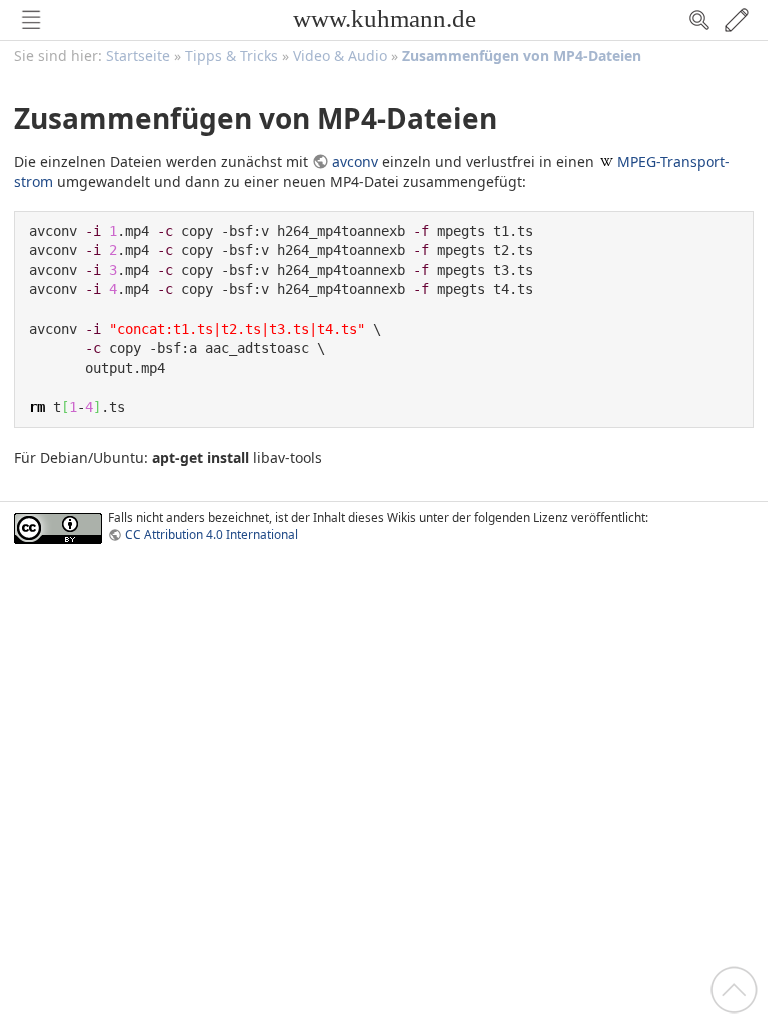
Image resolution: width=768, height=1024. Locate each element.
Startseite (138, 55)
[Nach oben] (734, 988)
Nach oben (734, 990)
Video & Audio (340, 55)
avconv (355, 161)
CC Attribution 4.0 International (211, 534)
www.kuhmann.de (384, 18)
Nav (31, 20)
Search (699, 20)
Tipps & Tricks (231, 55)
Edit (737, 20)
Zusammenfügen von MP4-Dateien (521, 55)
